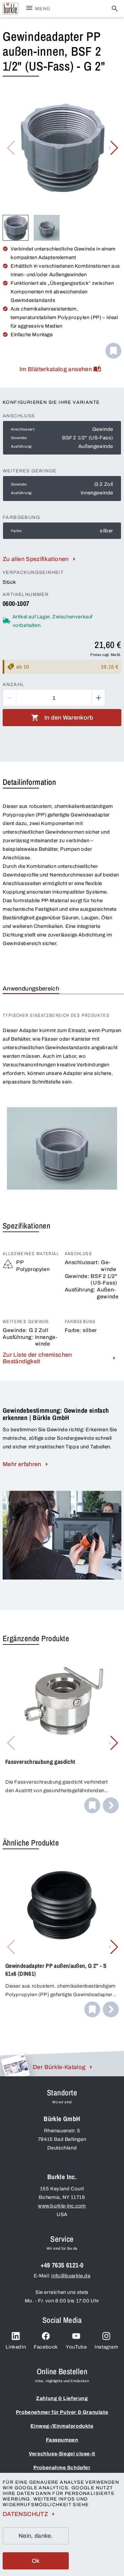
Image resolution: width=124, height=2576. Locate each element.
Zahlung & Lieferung (62, 2398)
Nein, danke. (36, 2536)
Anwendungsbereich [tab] (31, 989)
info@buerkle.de (71, 2276)
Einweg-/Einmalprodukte (62, 2426)
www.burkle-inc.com (62, 2206)
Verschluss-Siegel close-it (62, 2454)
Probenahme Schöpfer (62, 2468)
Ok (36, 2561)
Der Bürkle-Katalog (59, 2067)
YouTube (76, 2347)
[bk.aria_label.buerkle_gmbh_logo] (10, 9)
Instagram (106, 2347)
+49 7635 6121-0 (62, 2265)
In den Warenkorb (69, 718)
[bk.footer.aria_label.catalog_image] (15, 2065)
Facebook (46, 2347)
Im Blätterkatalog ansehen (56, 369)
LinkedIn (16, 2347)
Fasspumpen (62, 2440)
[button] (114, 148)
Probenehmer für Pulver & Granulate (62, 2412)
